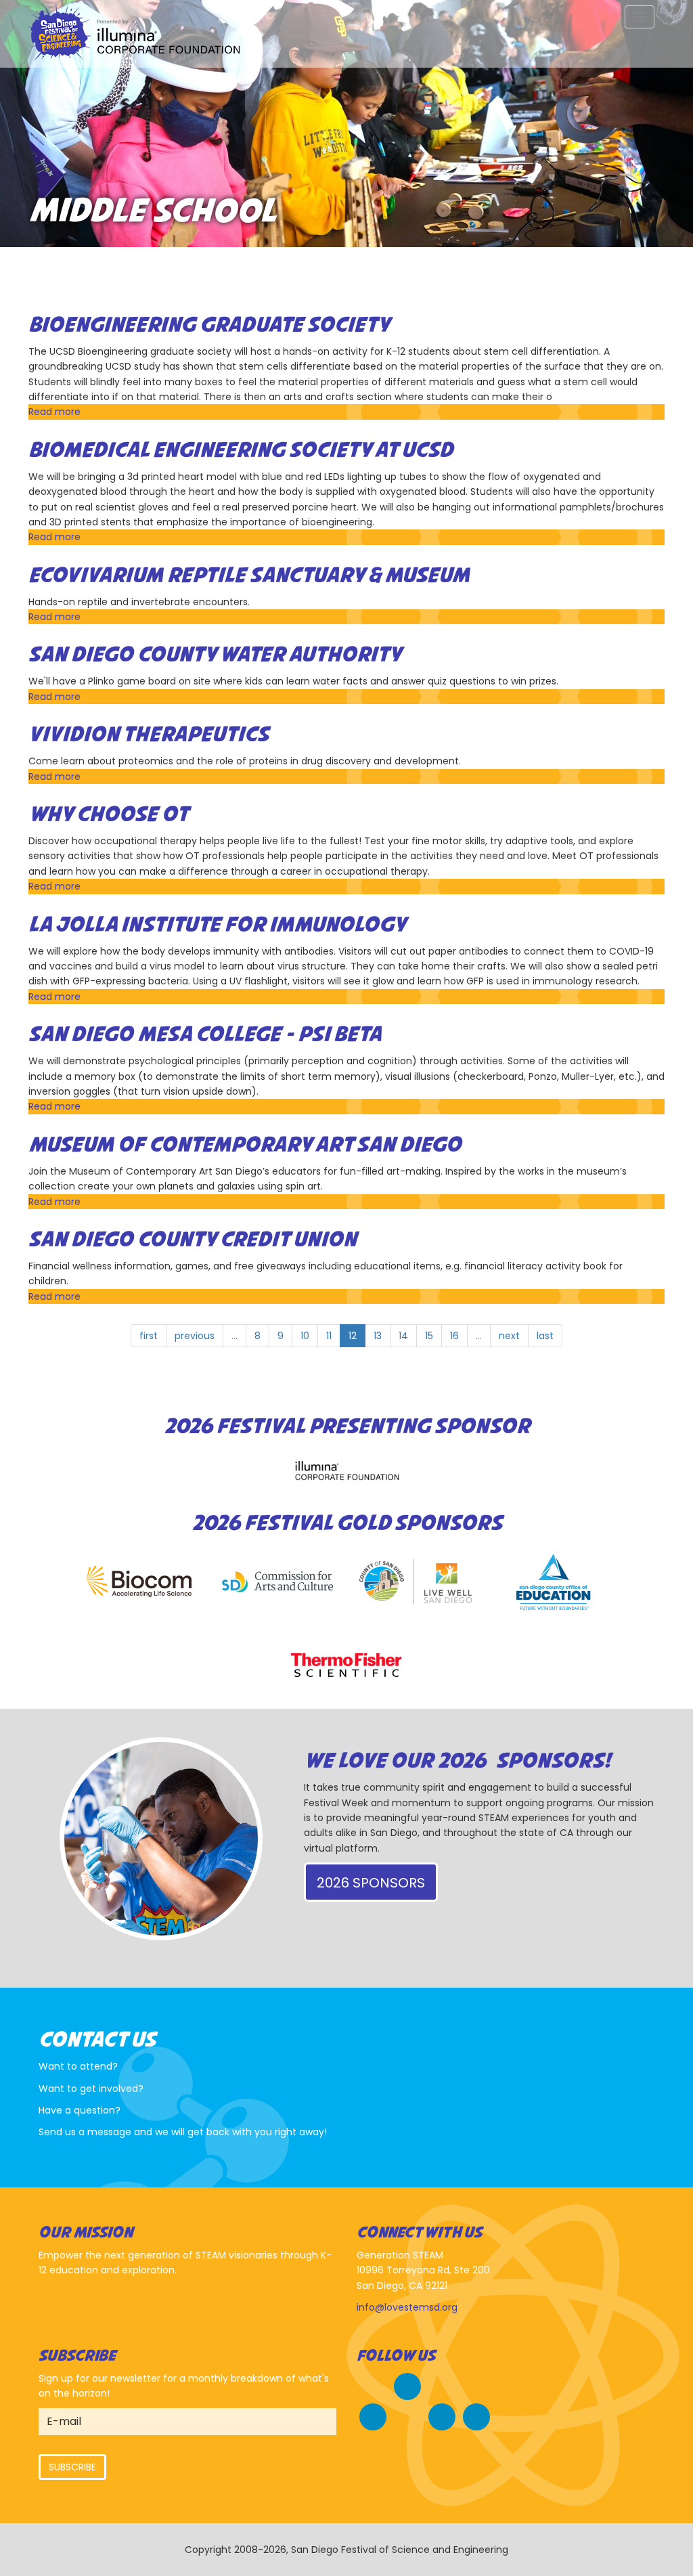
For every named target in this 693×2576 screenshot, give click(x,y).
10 (305, 1336)
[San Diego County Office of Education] (554, 1582)
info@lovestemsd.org (407, 2307)
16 (454, 1336)
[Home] (139, 34)
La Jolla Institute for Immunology (217, 925)
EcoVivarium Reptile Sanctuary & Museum (249, 576)
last (545, 1336)
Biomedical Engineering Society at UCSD (241, 451)
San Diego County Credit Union (193, 1240)
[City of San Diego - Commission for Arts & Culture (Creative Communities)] (277, 1582)
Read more (54, 412)
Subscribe (72, 2467)
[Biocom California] (139, 1582)
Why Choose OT (108, 815)
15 (429, 1336)
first (149, 1336)
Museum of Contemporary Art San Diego (245, 1145)
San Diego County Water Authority (215, 655)
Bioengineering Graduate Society (209, 326)
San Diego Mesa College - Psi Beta (205, 1035)
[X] (373, 2415)
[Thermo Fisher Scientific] (346, 1665)
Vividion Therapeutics (149, 735)
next (509, 1336)
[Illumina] (346, 1470)
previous (195, 1336)
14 (403, 1336)
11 (329, 1336)
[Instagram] (442, 2415)
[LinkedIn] (476, 2415)
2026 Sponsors (371, 1883)
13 (378, 1336)
